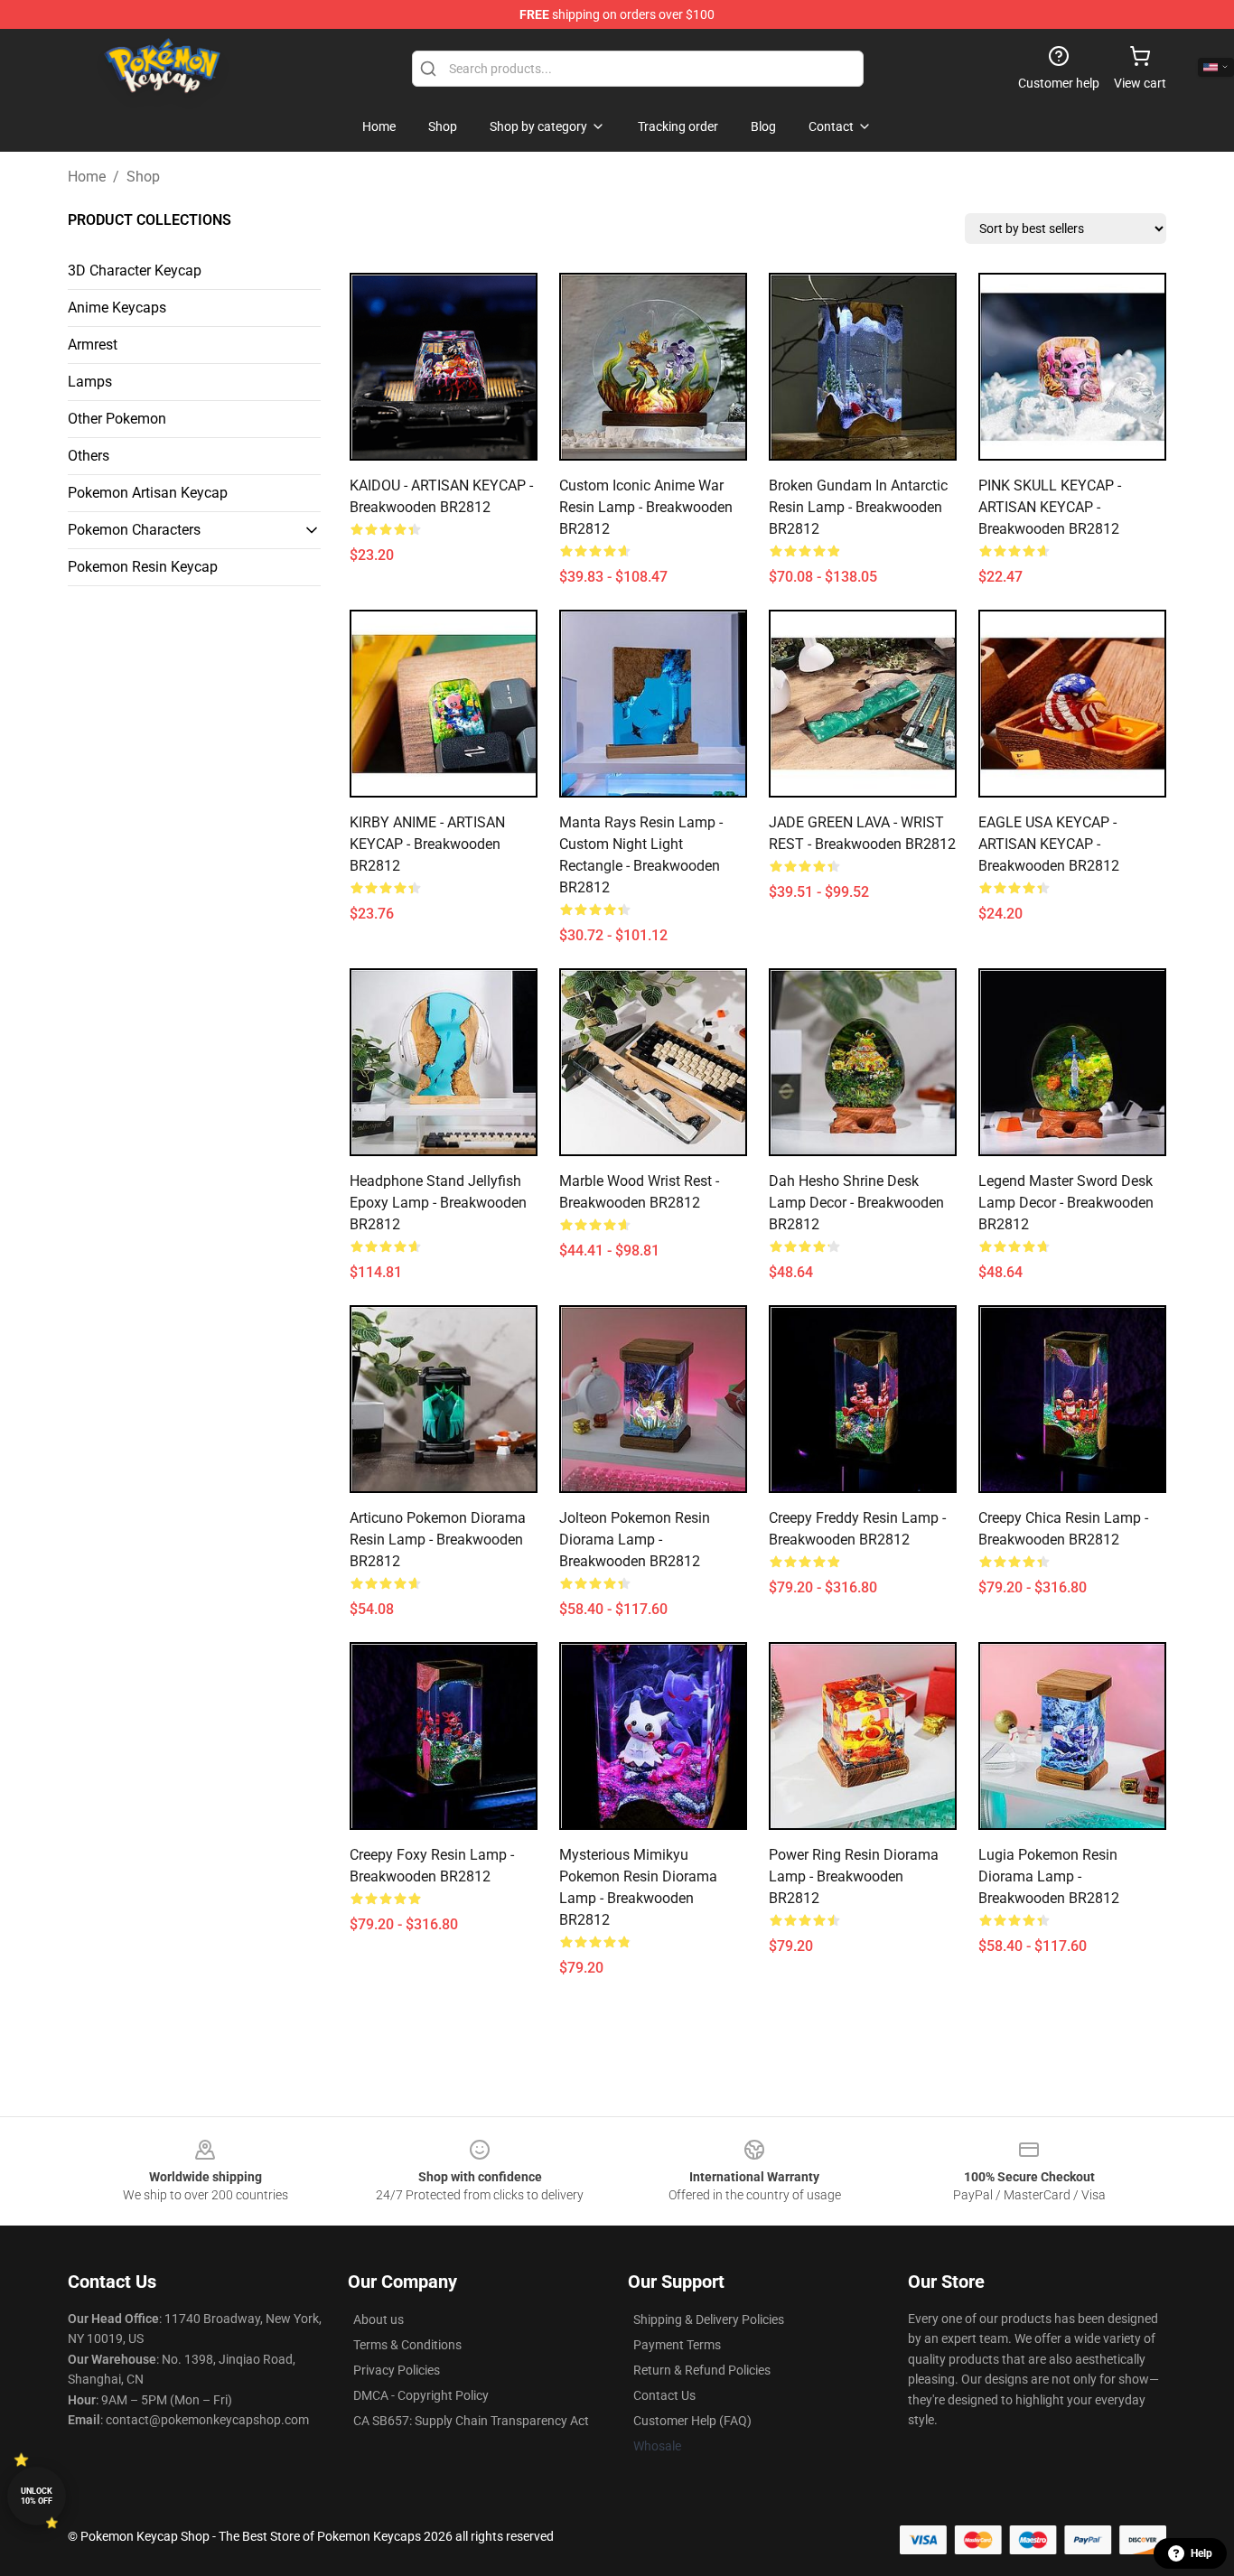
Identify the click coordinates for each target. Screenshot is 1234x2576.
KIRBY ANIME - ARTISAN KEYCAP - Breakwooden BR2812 (427, 844)
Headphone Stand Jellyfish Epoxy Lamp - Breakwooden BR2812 (438, 1203)
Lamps (90, 382)
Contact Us (664, 2395)
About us (379, 2319)
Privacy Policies (397, 2370)
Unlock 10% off (37, 2496)
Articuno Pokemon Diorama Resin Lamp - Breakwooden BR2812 (438, 1540)
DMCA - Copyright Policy (421, 2395)
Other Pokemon (117, 419)
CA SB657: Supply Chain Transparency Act (471, 2421)
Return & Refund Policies (702, 2370)
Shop (143, 177)
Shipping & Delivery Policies (709, 2319)
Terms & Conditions (407, 2345)
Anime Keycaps (117, 308)
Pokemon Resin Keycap (143, 567)
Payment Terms (677, 2345)
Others (89, 456)
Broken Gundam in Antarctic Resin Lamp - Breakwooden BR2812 (858, 507)
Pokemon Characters (134, 530)
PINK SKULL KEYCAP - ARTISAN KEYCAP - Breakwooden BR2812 (1050, 507)
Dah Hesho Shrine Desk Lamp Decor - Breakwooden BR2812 (856, 1203)
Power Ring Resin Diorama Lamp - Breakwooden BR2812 (854, 1876)
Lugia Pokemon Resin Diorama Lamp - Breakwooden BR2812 (1049, 1876)
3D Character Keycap (135, 271)
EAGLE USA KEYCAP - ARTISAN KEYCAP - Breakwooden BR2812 (1049, 844)
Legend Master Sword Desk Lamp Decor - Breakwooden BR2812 (1066, 1203)
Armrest (93, 345)
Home (87, 177)
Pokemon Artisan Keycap (148, 493)
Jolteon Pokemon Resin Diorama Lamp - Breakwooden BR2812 (635, 1540)
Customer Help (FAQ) (692, 2421)
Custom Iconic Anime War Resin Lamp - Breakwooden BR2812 (646, 507)
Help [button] (1201, 2553)
